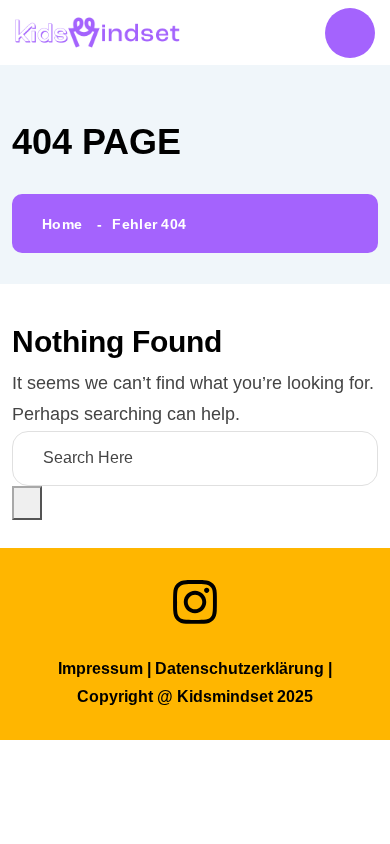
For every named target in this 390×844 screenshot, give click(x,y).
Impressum (100, 668)
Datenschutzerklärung (239, 668)
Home (62, 224)
